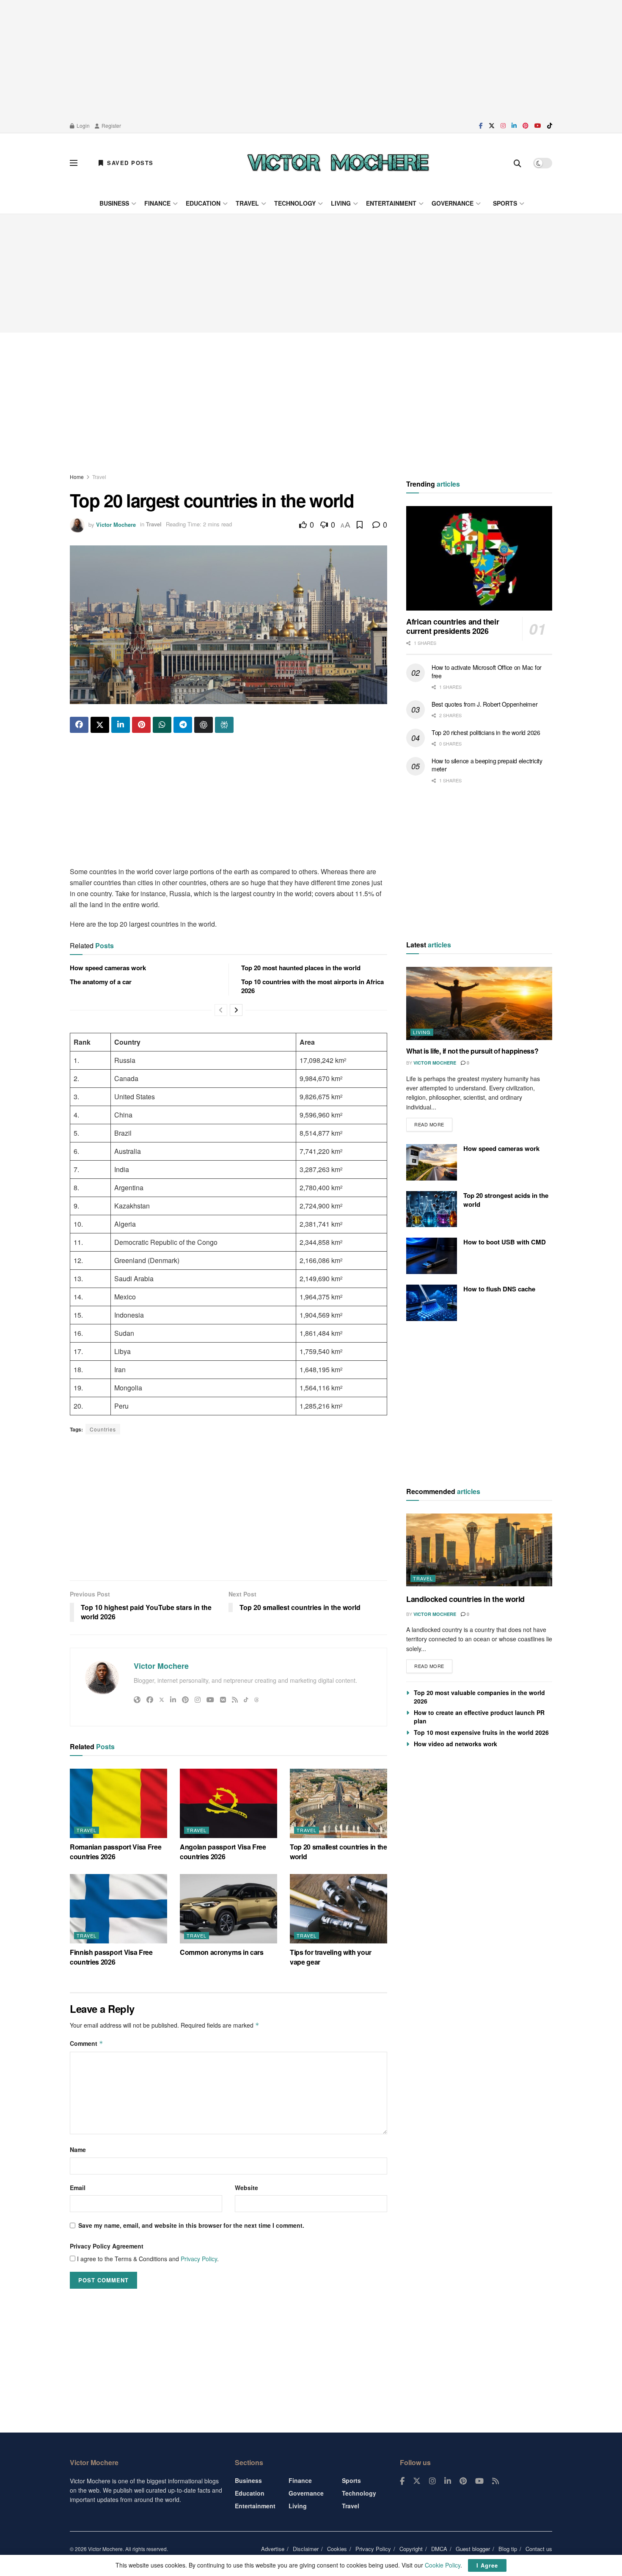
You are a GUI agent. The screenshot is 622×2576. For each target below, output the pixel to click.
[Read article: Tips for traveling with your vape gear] (339, 1909)
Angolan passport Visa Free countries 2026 (223, 1851)
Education (203, 203)
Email (78, 2188)
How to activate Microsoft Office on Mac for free (487, 672)
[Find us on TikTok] (550, 126)
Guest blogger (473, 2549)
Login (83, 125)
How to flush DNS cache (499, 1289)
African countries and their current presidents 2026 (453, 626)
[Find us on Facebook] (481, 126)
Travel (247, 203)
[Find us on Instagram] (503, 126)
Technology (295, 203)
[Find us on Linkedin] (448, 2481)
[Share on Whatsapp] (162, 725)
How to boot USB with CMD (505, 1242)
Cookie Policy (443, 2565)
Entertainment (391, 203)
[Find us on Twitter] (492, 126)
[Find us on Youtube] (538, 126)
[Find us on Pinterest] (526, 126)
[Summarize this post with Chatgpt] (204, 725)
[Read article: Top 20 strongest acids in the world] (432, 1209)
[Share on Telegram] (183, 725)
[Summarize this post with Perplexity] (224, 725)
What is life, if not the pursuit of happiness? (472, 1051)
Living (341, 203)
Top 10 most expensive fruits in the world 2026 (481, 1732)
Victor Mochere (116, 524)
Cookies (337, 2549)
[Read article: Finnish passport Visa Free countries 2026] (118, 1909)
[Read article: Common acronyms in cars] (228, 1909)
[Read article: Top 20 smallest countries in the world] (339, 1803)
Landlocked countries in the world (465, 1599)
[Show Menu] (74, 163)
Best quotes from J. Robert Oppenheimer (484, 704)
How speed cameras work (108, 968)
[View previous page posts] (221, 1010)
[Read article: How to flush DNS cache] (432, 1303)
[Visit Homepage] (338, 163)
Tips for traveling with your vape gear (331, 1957)
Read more (433, 1123)
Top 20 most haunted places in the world (301, 968)
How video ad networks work (455, 1744)
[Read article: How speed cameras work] (432, 1162)
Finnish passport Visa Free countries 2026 (111, 1957)
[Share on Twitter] (100, 725)
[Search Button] (517, 163)
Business (114, 203)
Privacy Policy (199, 2259)
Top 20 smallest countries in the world (339, 1851)
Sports (505, 203)
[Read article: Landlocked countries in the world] (479, 1550)
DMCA (439, 2549)
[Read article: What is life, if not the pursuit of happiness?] (479, 1003)
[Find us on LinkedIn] (514, 126)
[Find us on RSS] (495, 2481)
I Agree (487, 2565)
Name (78, 2149)
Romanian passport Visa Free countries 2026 (116, 1851)
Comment (87, 2043)
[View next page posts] (236, 1010)
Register (111, 125)
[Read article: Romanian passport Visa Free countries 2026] (118, 1803)
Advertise (273, 2549)
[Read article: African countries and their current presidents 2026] (479, 558)
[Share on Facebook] (79, 725)
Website (246, 2188)
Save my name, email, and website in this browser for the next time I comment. (191, 2225)
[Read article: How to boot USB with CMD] (432, 1256)
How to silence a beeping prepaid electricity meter (487, 765)
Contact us (539, 2549)
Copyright (411, 2549)
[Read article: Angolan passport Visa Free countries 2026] (228, 1803)
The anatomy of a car (101, 982)
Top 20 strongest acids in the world (506, 1200)
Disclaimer (306, 2549)
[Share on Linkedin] (121, 725)
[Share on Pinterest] (141, 725)
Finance (157, 203)
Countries (103, 1429)
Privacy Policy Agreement (107, 2246)
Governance (453, 203)
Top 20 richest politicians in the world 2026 (486, 732)
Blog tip (508, 2549)
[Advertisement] (311, 59)
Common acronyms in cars (222, 1952)
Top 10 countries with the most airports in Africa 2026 (312, 986)
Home (77, 477)
